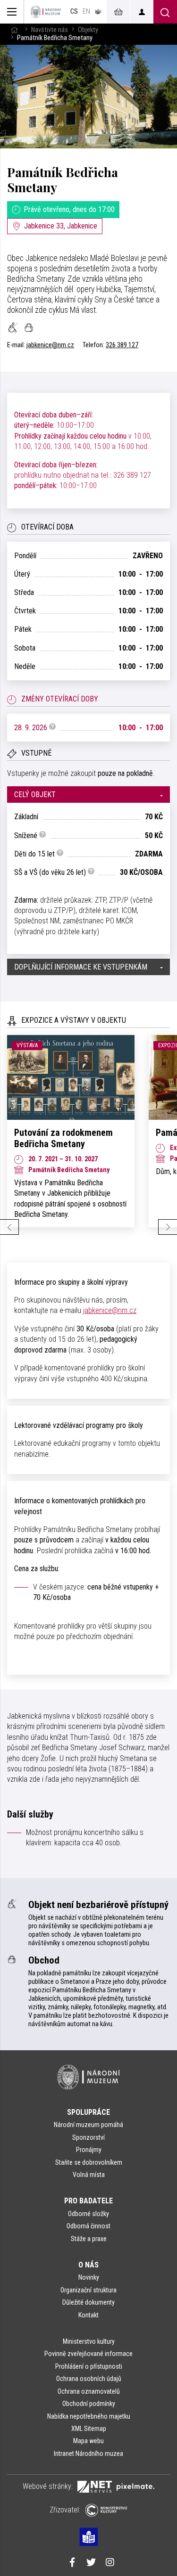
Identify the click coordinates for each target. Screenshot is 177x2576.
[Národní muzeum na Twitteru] (91, 2563)
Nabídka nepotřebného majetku (89, 2416)
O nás (88, 2265)
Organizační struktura (88, 2290)
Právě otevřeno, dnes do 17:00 (69, 209)
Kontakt (88, 2315)
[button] (88, 795)
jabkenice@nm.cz (50, 345)
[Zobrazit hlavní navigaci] (12, 12)
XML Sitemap (89, 2429)
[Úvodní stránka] (46, 12)
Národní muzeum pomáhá (88, 2125)
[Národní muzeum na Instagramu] (110, 2563)
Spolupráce (88, 2112)
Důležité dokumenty (88, 2302)
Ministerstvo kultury (89, 2341)
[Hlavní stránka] (14, 30)
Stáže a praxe (89, 2239)
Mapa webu (88, 2441)
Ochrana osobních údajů (89, 2379)
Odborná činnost (88, 2226)
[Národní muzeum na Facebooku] (72, 2563)
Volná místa (89, 2175)
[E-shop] (118, 12)
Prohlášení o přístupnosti (89, 2366)
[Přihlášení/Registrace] (142, 12)
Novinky (89, 2277)
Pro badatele (88, 2201)
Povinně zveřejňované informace (88, 2354)
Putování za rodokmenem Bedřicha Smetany (63, 1138)
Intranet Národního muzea (88, 2454)
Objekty (88, 30)
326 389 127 (122, 345)
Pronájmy (89, 2150)
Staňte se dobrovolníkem (89, 2162)
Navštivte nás (50, 30)
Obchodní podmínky (89, 2404)
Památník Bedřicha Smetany (63, 179)
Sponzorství (88, 2137)
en (86, 12)
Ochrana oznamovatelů (89, 2391)
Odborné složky (88, 2214)
